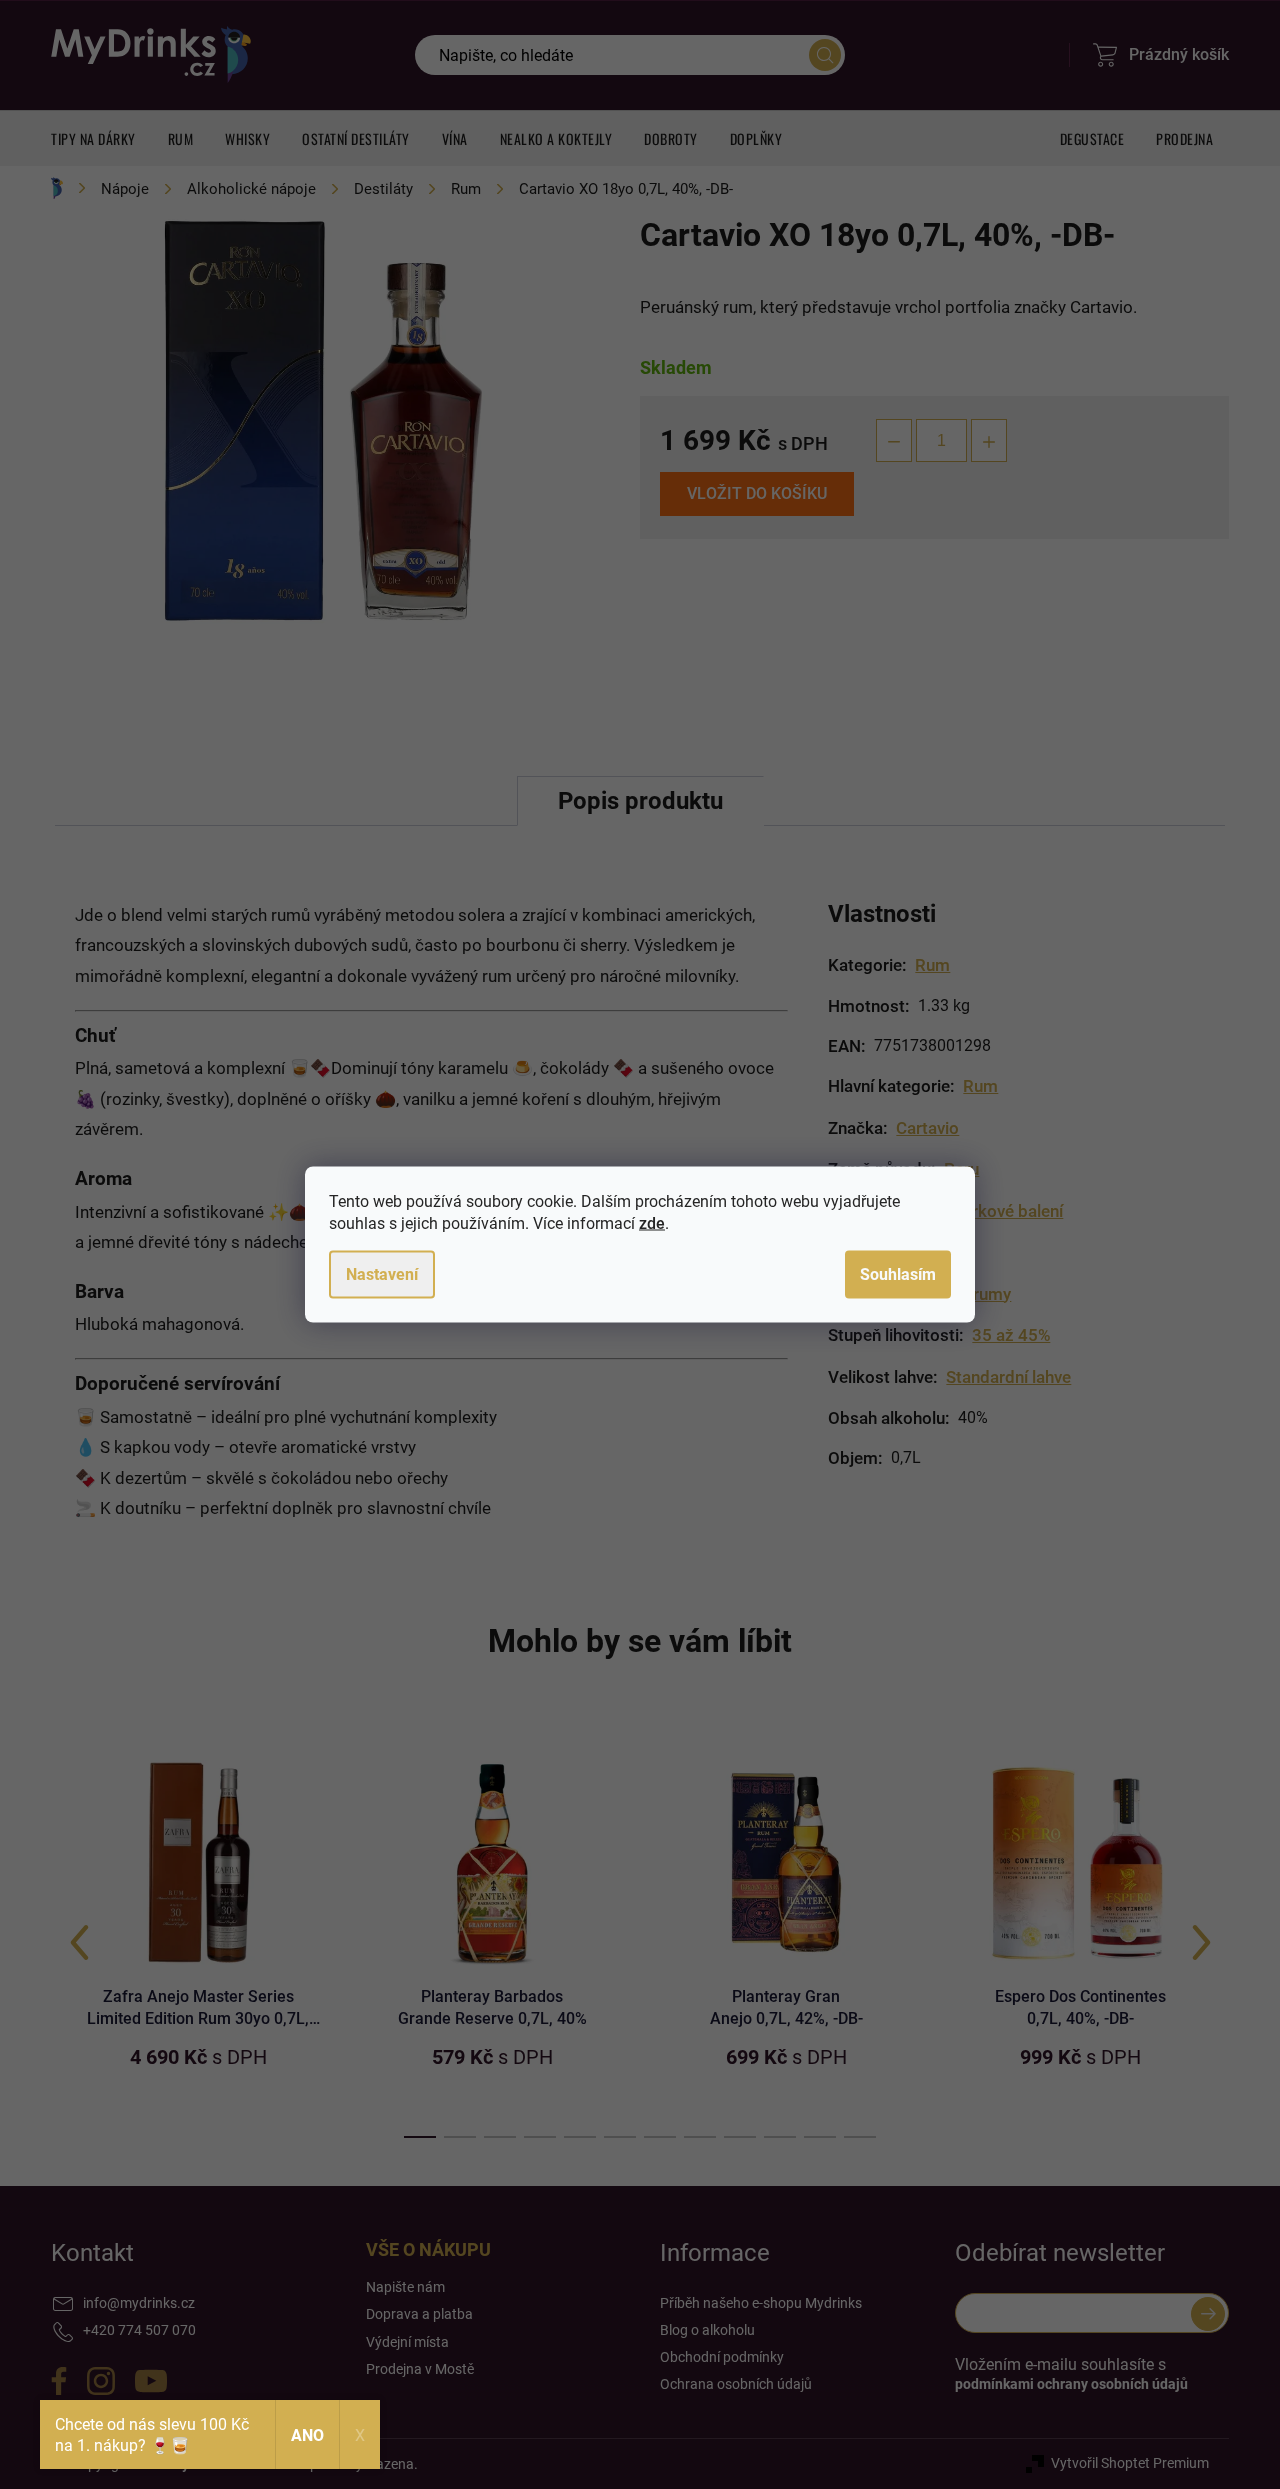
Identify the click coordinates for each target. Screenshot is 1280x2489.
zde (652, 1223)
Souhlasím (898, 1274)
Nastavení (382, 1274)
